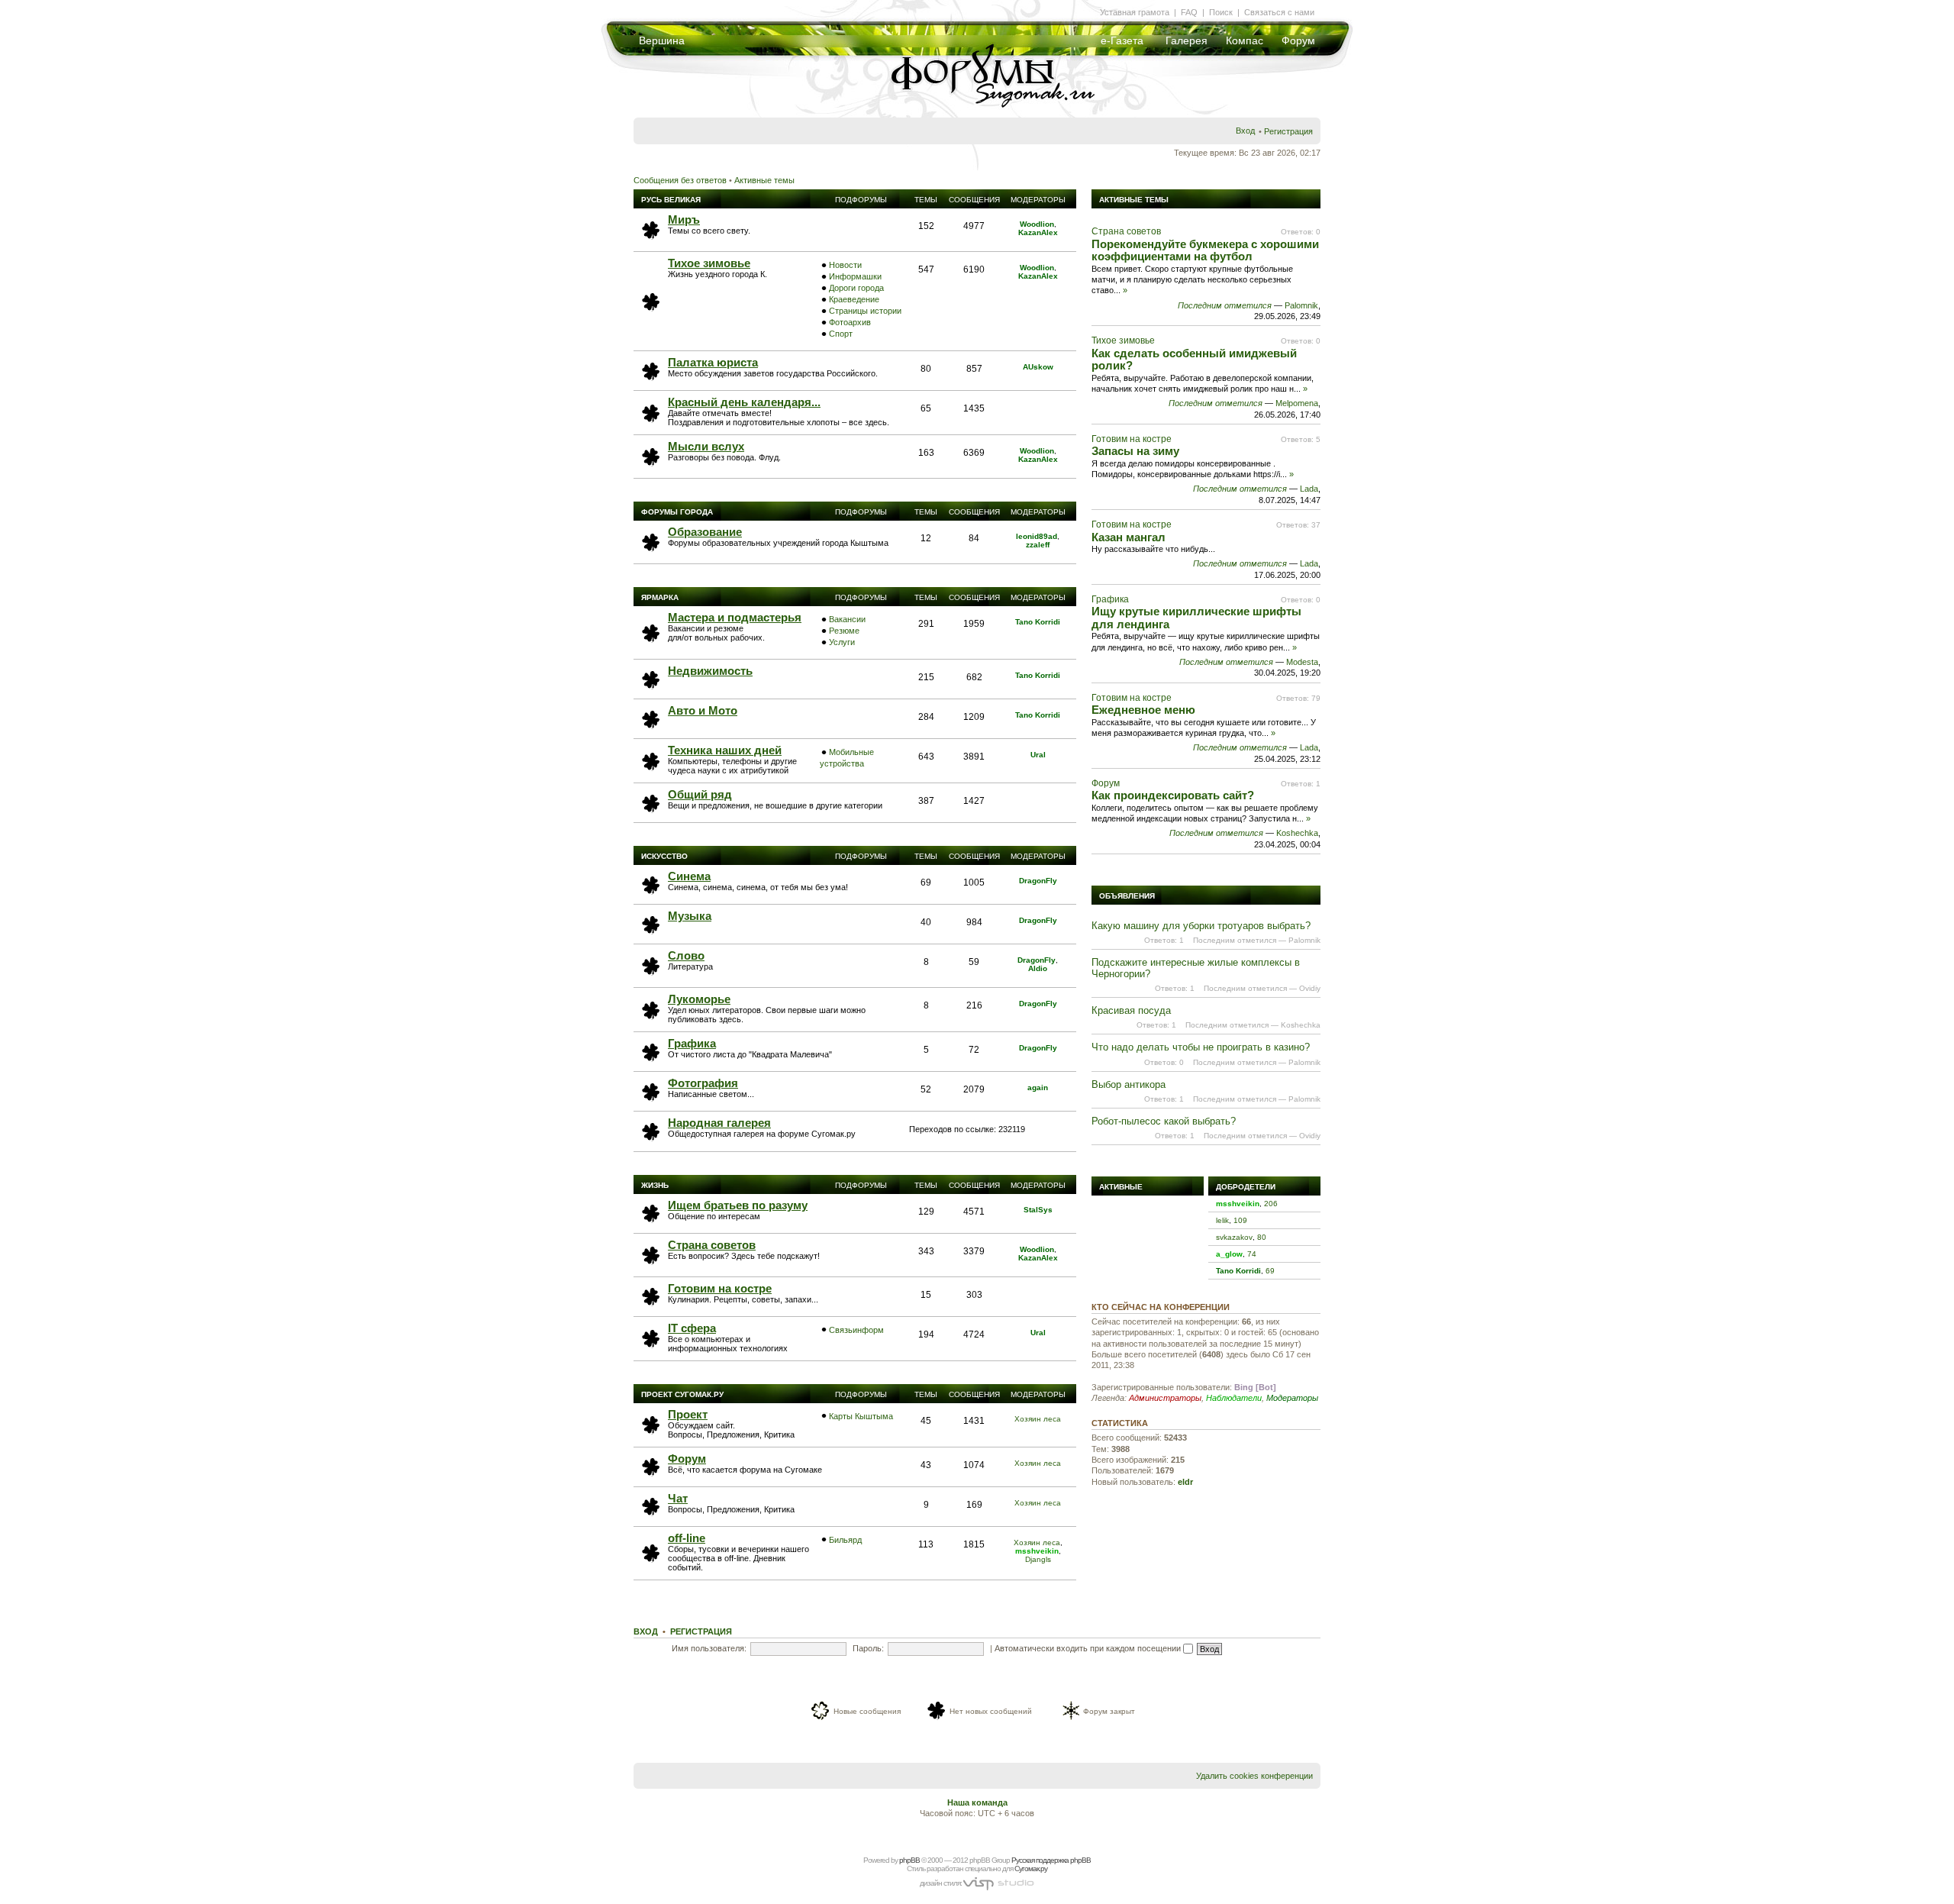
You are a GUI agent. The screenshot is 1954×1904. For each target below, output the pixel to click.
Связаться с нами (1279, 12)
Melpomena (1297, 403)
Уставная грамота (1135, 12)
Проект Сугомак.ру (682, 1394)
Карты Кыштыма (861, 1416)
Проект (688, 1414)
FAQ (1189, 12)
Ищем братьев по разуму (738, 1205)
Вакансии (847, 619)
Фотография (703, 1083)
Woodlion (1037, 224)
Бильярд (845, 1540)
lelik (1222, 1220)
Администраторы (1165, 1398)
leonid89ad (1037, 536)
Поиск (1221, 12)
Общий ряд (700, 794)
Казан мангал (1129, 537)
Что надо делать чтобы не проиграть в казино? (1201, 1047)
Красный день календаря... (744, 402)
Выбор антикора (1129, 1084)
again (1038, 1088)
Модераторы (1292, 1398)
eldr (1185, 1482)
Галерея (1187, 40)
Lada (1309, 489)
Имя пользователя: (709, 1648)
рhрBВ (909, 1860)
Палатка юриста (713, 362)
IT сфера (692, 1328)
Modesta (1302, 662)
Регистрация (1288, 131)
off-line (687, 1538)
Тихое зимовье (709, 263)
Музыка (690, 916)
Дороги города (856, 288)
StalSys (1038, 1210)
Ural (1038, 755)
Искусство (664, 856)
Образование (705, 532)
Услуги (842, 642)
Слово (686, 955)
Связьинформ (856, 1330)
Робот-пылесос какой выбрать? (1164, 1121)
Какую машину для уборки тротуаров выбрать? (1201, 926)
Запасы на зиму (1135, 451)
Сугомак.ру (1031, 1869)
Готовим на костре (720, 1288)
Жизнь (655, 1185)
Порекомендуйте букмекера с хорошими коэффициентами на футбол (1205, 250)
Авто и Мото (703, 710)
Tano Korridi (1038, 622)
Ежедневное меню (1143, 710)
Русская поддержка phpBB (1051, 1860)
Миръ (684, 219)
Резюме (844, 631)
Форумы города (677, 512)
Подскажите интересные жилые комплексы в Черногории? (1196, 968)
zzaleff (1038, 545)
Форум (1298, 40)
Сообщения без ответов (680, 180)
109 (1240, 1220)
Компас (1245, 40)
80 (1262, 1237)
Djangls (1038, 1559)
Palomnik (1301, 305)
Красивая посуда (1131, 1010)
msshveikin (1037, 1551)
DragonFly (1038, 881)
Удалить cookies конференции (1254, 1776)
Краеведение (854, 299)
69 (1270, 1271)
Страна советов (712, 1245)
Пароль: (868, 1648)
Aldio (1038, 968)
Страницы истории (865, 311)
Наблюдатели (1234, 1398)
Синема (689, 876)
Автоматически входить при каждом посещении (1089, 1648)
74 (1252, 1254)
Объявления (1127, 896)
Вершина (662, 40)
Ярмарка (660, 597)
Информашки (855, 276)
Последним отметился (1225, 305)
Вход (1245, 131)
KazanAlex (1038, 232)
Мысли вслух (706, 446)
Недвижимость (710, 671)
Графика (692, 1043)
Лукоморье (699, 999)
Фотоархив (850, 322)
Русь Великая (671, 200)
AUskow (1038, 367)
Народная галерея (719, 1123)
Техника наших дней (725, 750)
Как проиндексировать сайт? (1173, 795)
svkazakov (1234, 1237)
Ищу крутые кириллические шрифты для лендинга (1196, 618)
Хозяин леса (1038, 1419)
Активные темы (764, 180)
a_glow (1229, 1254)
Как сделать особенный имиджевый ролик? (1194, 360)
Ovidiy (1310, 988)
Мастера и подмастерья (735, 617)
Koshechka (1297, 833)
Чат (678, 1498)
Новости (845, 265)
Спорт (841, 334)
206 (1271, 1204)
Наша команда (977, 1802)
